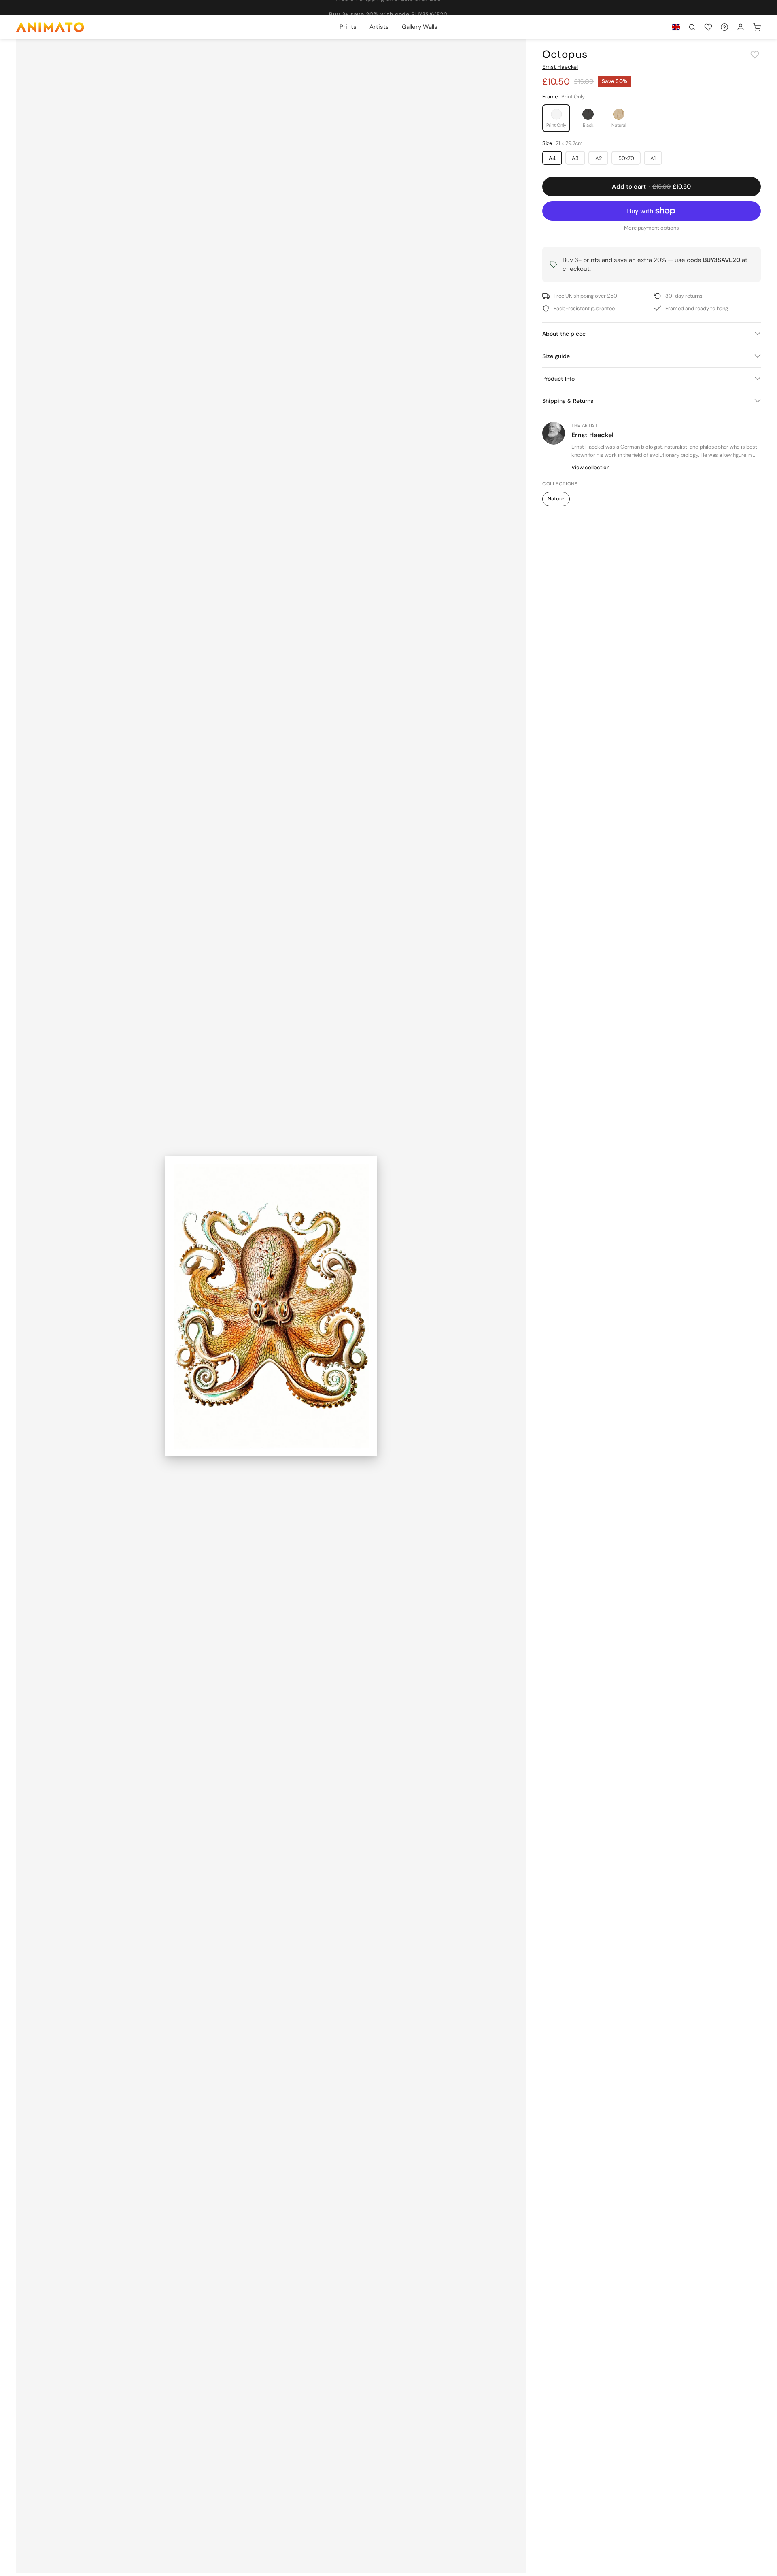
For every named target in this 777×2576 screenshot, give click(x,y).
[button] (692, 27)
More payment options (652, 228)
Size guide (556, 356)
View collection (591, 467)
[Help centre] (724, 27)
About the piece (564, 334)
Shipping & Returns (568, 401)
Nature (556, 499)
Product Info (558, 379)
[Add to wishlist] (755, 55)
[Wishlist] (708, 27)
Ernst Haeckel (560, 67)
